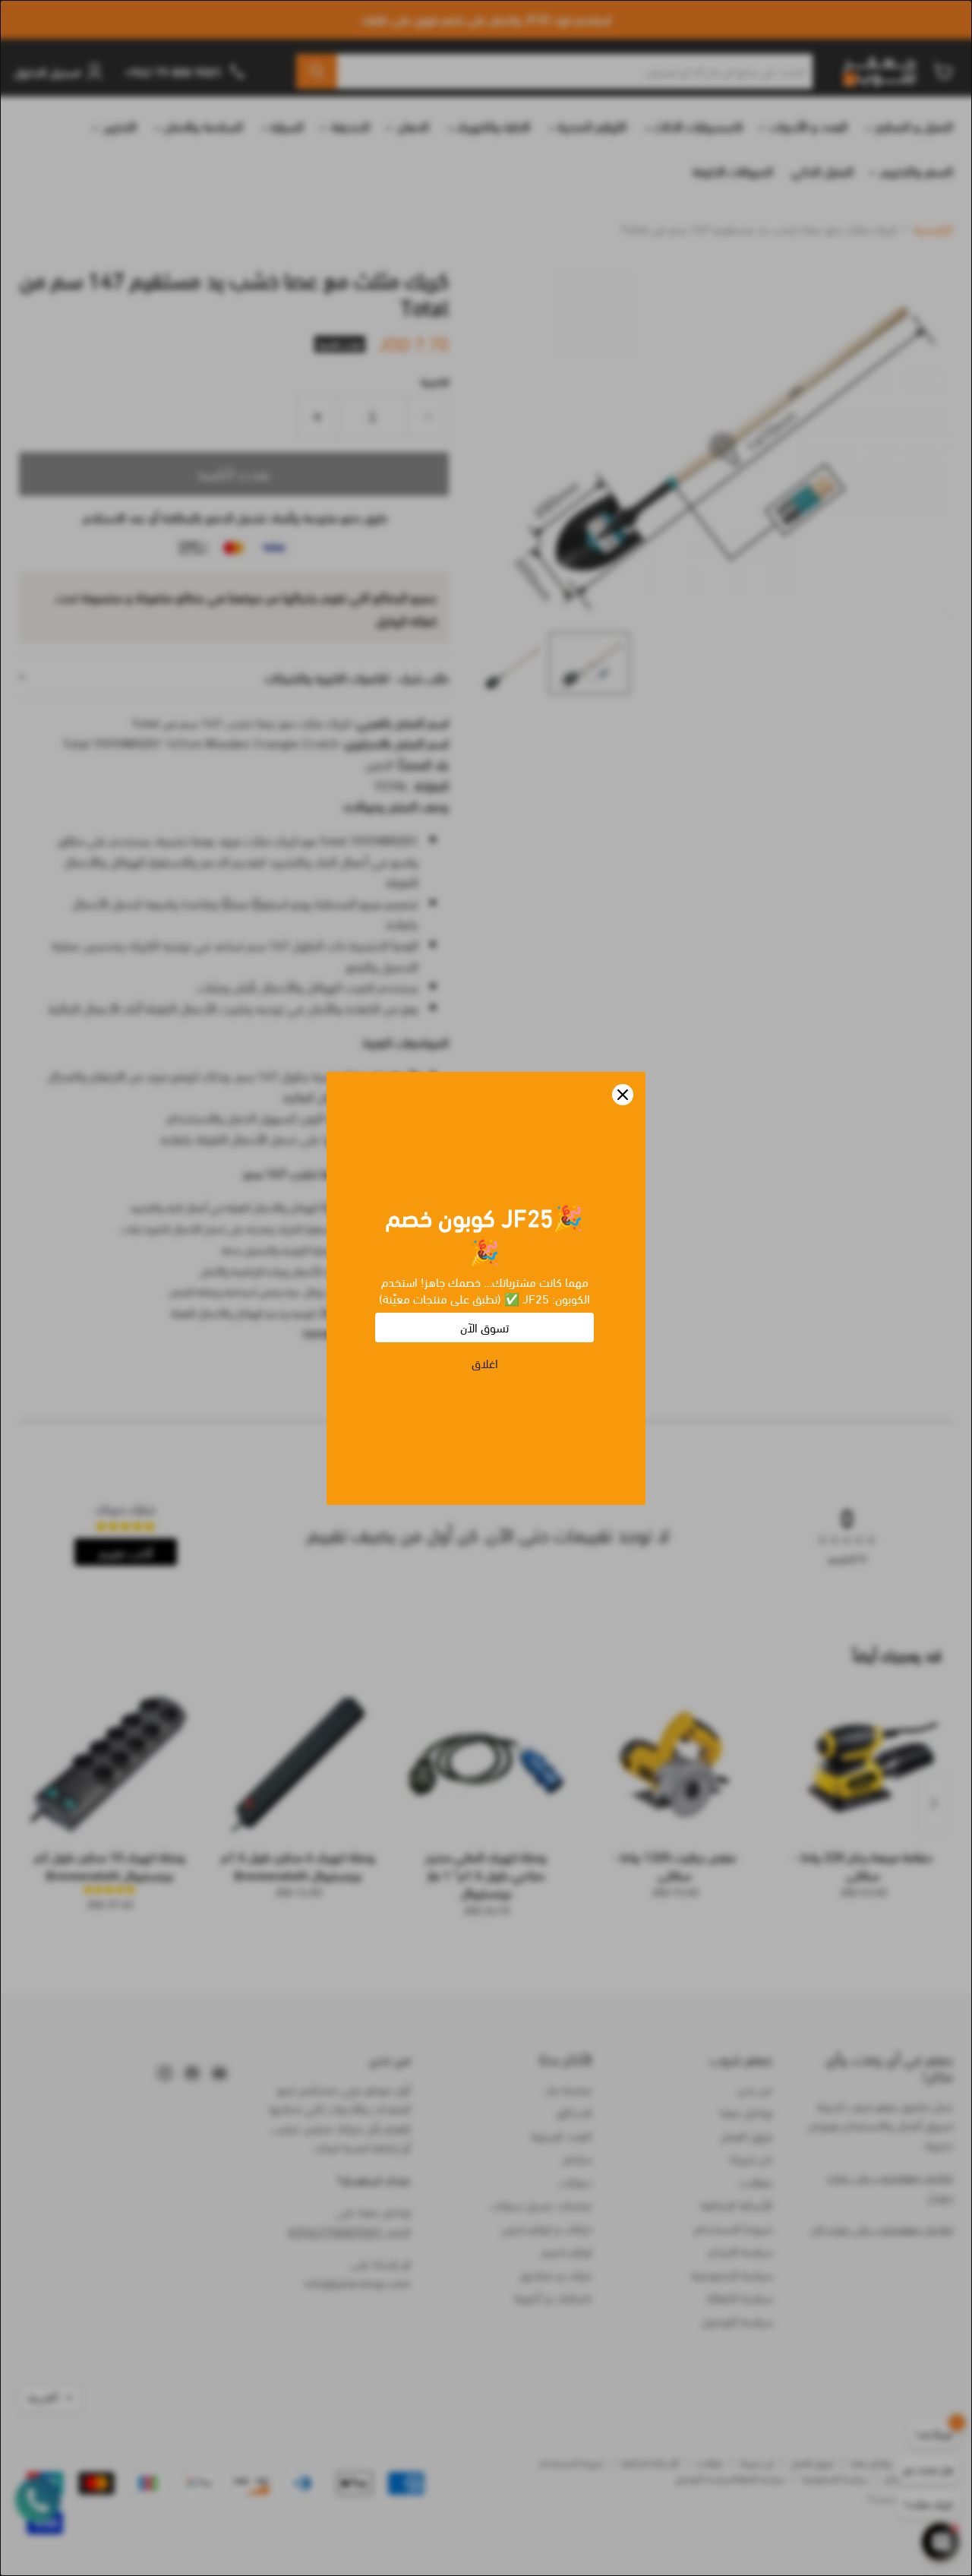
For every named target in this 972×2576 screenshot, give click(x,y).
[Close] (623, 1095)
